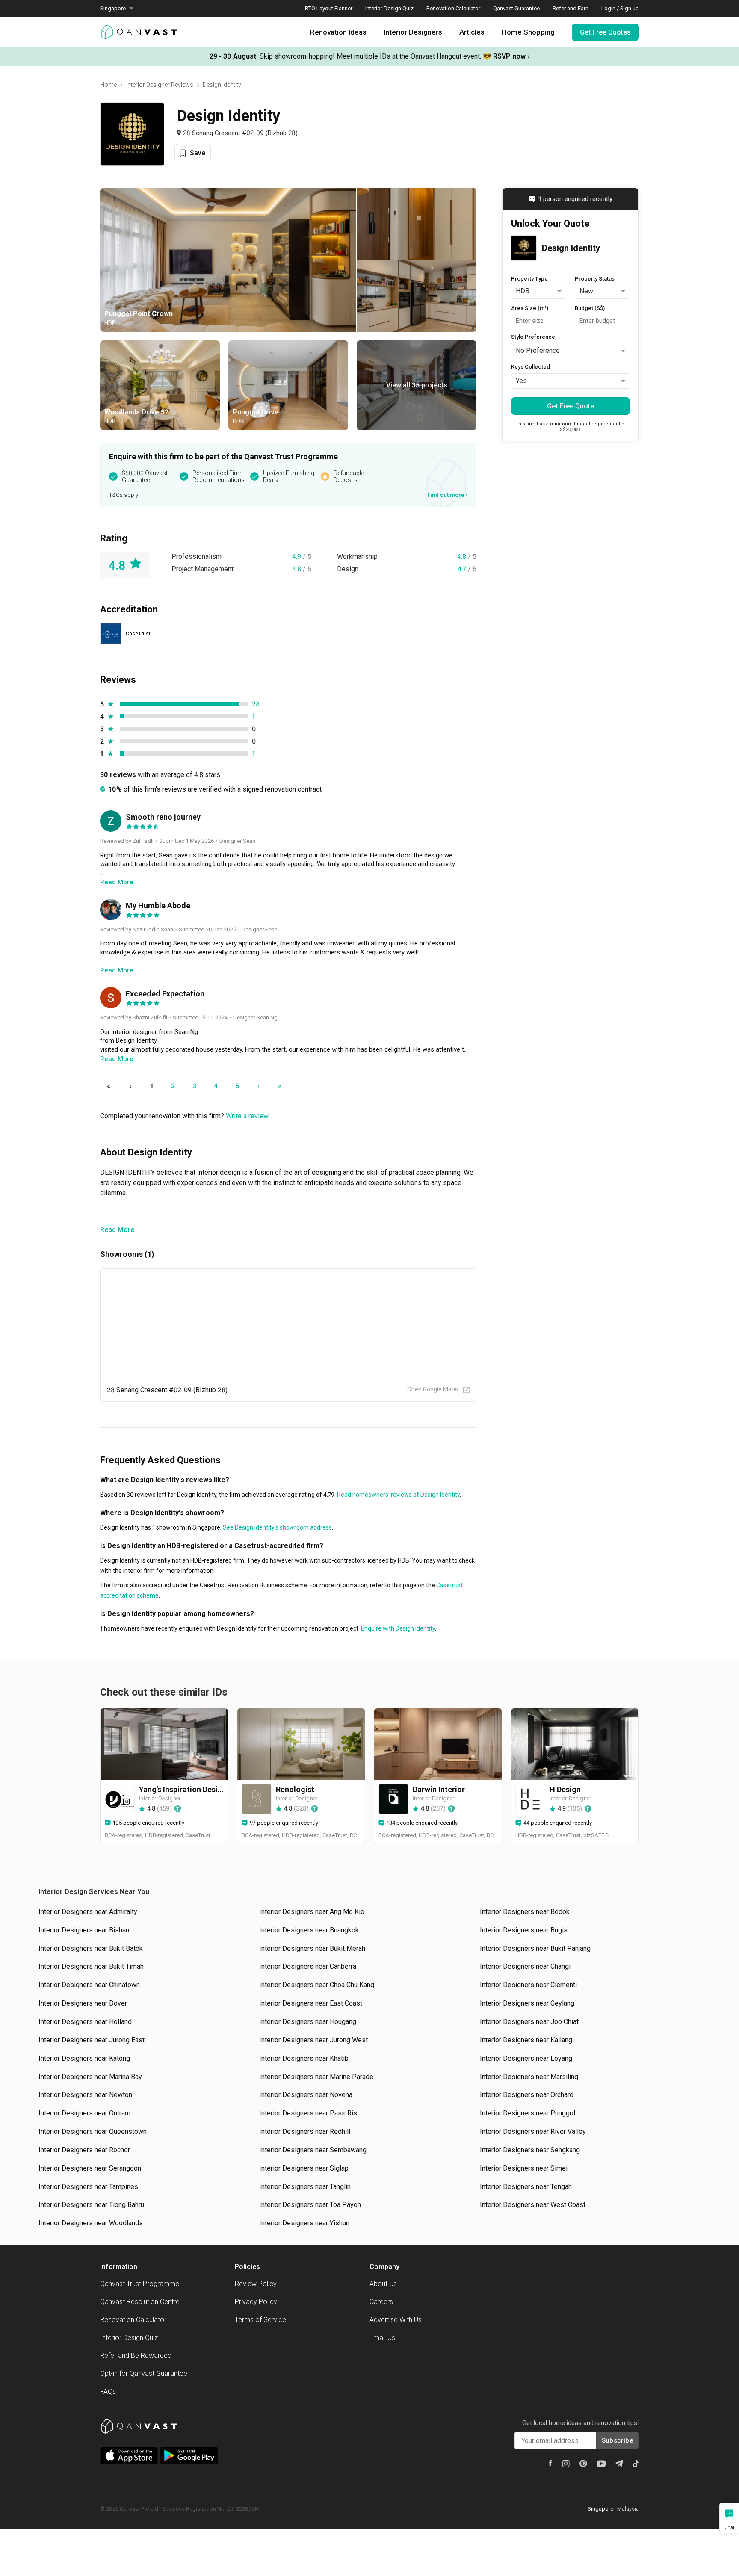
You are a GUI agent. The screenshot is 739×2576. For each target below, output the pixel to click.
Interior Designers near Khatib (304, 2058)
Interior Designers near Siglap (304, 2168)
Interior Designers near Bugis (524, 1930)
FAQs (108, 2391)
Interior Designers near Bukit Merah (312, 1948)
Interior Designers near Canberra (308, 1966)
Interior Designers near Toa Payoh (310, 2205)
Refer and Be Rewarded (136, 2356)
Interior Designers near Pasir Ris (308, 2113)
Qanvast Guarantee (516, 8)
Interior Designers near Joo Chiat (529, 2022)
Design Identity (222, 85)
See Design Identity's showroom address (277, 1527)
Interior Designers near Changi (525, 1966)
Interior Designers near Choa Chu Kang (317, 1985)
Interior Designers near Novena (306, 2095)
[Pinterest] (583, 2464)
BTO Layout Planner (329, 8)
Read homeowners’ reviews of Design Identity (398, 1495)
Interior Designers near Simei (524, 2168)
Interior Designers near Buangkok (309, 1930)
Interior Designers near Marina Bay (90, 2077)
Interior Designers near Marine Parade (316, 2077)
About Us (383, 2284)
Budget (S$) (590, 308)
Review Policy (256, 2284)
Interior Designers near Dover (83, 2003)
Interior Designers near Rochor (84, 2150)
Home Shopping (528, 32)
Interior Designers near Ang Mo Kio (312, 1912)
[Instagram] (566, 2464)
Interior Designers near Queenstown (93, 2131)
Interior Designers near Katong (84, 2058)
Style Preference (533, 337)
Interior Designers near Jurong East (92, 2040)
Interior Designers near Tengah (526, 2187)
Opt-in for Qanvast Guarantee (144, 2374)
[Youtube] (601, 2464)
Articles (472, 32)
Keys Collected (531, 367)
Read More (117, 1230)
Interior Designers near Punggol (528, 2113)
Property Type (529, 279)
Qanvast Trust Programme (140, 2284)
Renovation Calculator (453, 8)
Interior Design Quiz (389, 8)
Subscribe (618, 2440)
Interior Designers (413, 32)
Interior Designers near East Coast (311, 2003)
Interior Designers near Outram (84, 2113)
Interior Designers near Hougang (308, 2022)
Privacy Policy (256, 2302)
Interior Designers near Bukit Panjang (535, 1948)
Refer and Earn (571, 8)
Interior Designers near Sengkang (530, 2150)
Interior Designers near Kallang (526, 2040)
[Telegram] (619, 2463)
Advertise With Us (396, 2320)
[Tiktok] (636, 2464)
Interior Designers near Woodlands (91, 2223)
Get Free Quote (571, 406)
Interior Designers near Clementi (528, 1985)
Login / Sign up (620, 8)
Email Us (382, 2338)
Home (108, 85)
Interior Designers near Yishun (304, 2223)
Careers (381, 2302)
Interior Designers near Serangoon (90, 2168)
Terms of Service (260, 2320)
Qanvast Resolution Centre (140, 2302)
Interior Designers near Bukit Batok (91, 1948)
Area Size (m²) (530, 308)
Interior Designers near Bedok (525, 1912)
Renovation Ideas (338, 32)
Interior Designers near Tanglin (305, 2187)
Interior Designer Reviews (160, 85)
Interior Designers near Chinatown (89, 1985)
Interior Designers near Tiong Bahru (91, 2205)
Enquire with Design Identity (397, 1628)
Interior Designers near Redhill (305, 2131)
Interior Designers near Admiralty (88, 1912)
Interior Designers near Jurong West (313, 2040)
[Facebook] (550, 2463)
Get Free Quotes (605, 32)
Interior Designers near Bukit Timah (91, 1966)
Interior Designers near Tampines (88, 2187)
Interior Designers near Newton (85, 2095)
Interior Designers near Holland (85, 2022)
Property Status (595, 279)
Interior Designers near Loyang (526, 2058)
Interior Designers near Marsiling (529, 2077)
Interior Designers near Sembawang (313, 2150)
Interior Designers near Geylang (527, 2003)
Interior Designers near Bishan (84, 1930)
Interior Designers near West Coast (533, 2205)
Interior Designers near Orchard (527, 2095)
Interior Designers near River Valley (533, 2131)
